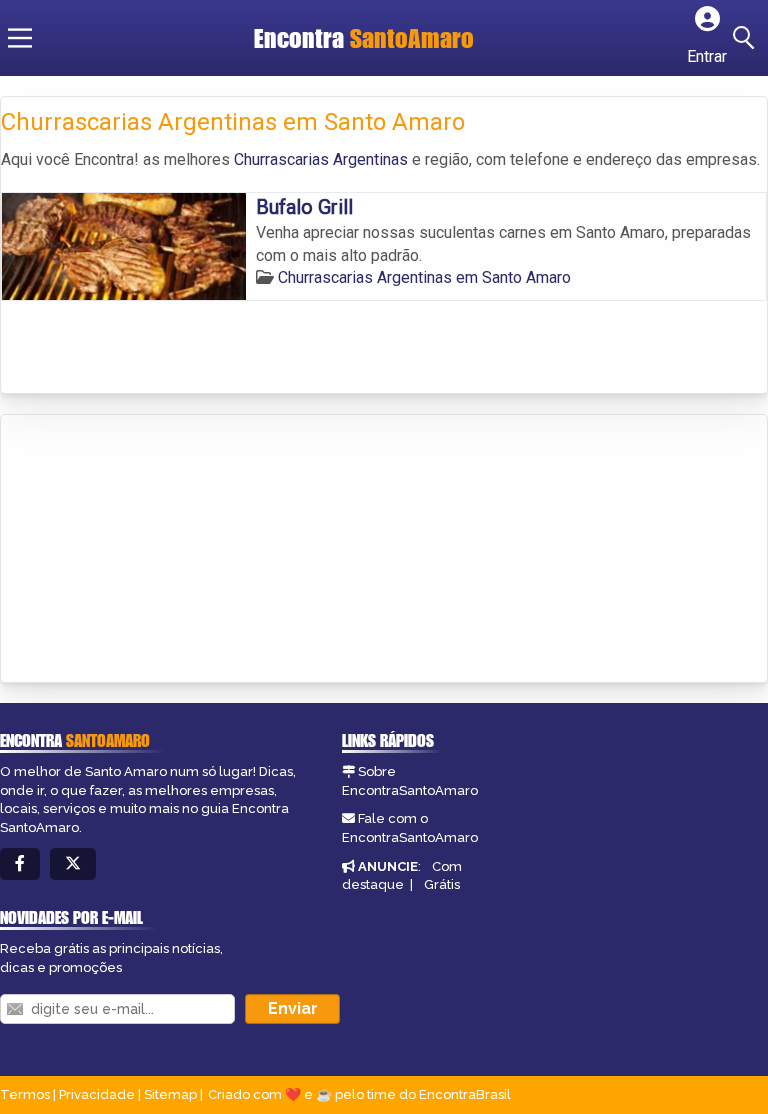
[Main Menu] (20, 38)
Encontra (364, 38)
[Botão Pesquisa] (747, 38)
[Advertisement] (151, 550)
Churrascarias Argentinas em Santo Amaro (424, 277)
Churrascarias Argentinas (321, 159)
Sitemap (170, 1094)
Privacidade (97, 1094)
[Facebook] (20, 864)
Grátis (442, 884)
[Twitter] (73, 864)
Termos (25, 1094)
